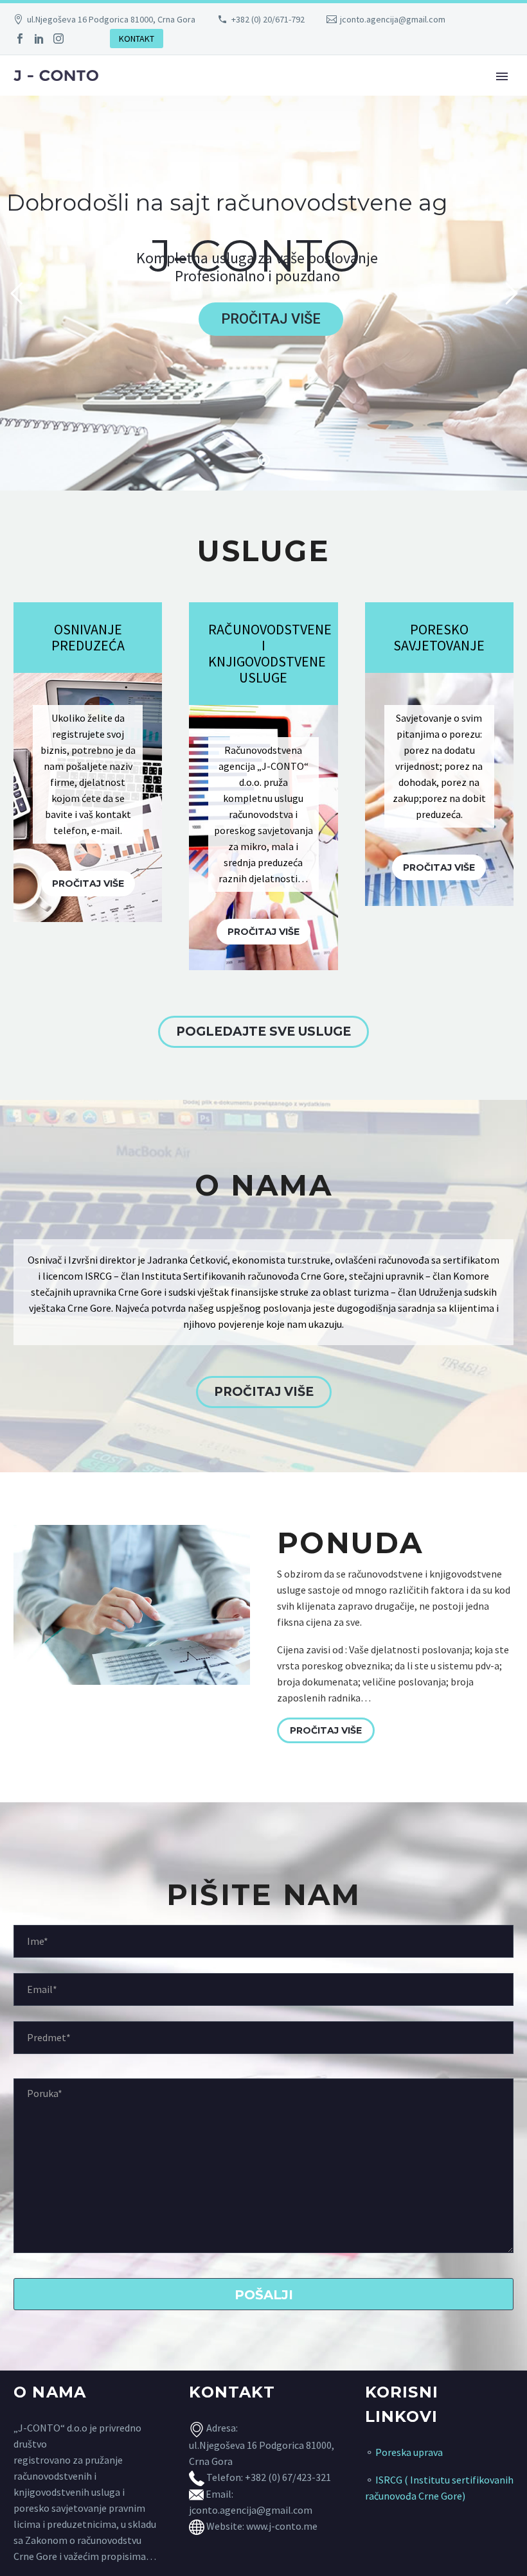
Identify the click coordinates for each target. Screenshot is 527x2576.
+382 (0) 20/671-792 (268, 19)
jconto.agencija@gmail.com (393, 19)
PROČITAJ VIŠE (264, 1392)
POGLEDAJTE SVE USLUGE (263, 1031)
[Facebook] (20, 39)
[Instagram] (58, 39)
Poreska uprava (409, 2452)
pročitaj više (88, 883)
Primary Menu (502, 76)
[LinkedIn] (39, 39)
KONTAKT (137, 39)
